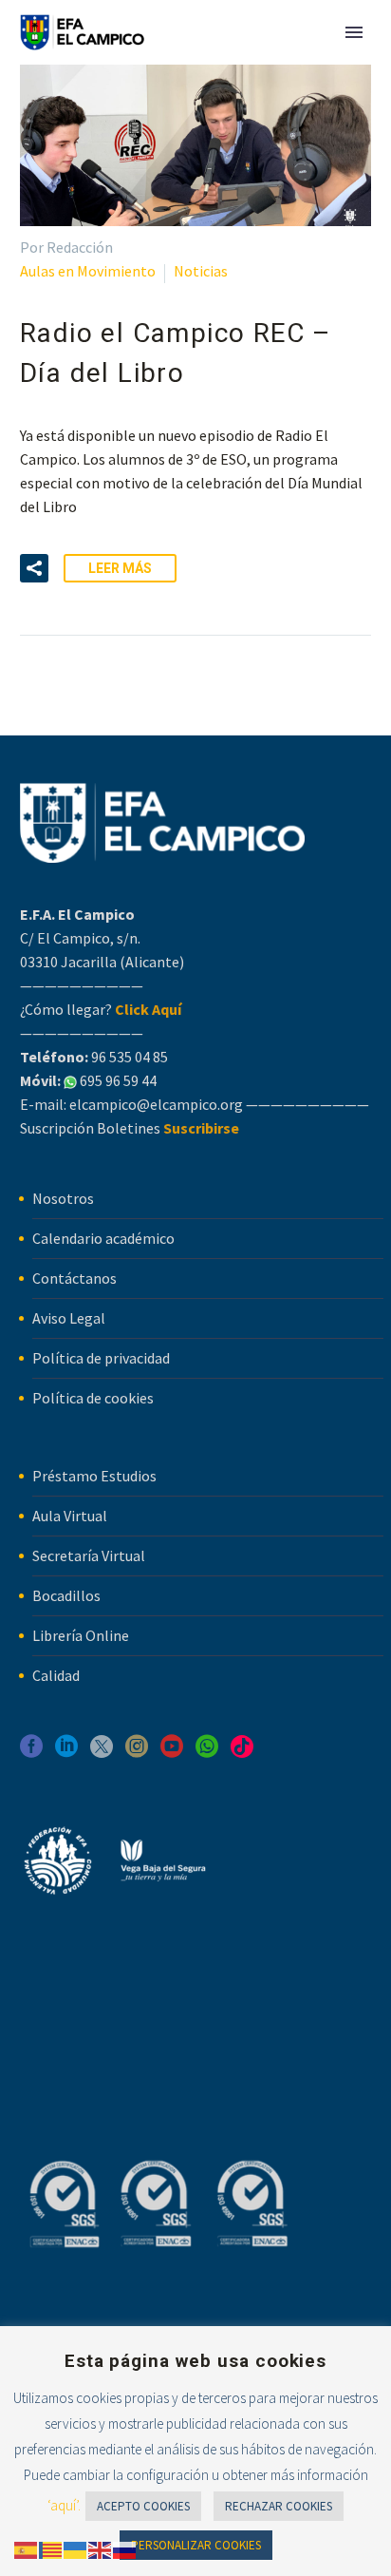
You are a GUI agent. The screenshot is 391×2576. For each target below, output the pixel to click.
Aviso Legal (69, 1318)
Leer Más (120, 568)
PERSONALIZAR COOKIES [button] (196, 2545)
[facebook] (31, 1753)
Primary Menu (354, 32)
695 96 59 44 (117, 1080)
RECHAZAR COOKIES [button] (279, 2506)
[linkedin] (66, 1753)
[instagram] (137, 1753)
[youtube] (172, 1753)
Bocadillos (66, 1595)
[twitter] (102, 1753)
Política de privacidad (101, 1358)
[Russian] (125, 2548)
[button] (34, 568)
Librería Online (81, 1635)
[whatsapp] (207, 1753)
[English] (101, 2548)
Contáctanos (74, 1278)
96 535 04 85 (128, 1057)
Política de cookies (93, 1398)
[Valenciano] (51, 2548)
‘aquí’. (64, 2505)
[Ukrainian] (76, 2548)
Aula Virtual (70, 1516)
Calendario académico (103, 1238)
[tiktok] (242, 1753)
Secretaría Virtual (89, 1555)
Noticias (201, 271)
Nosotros (63, 1198)
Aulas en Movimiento (88, 271)
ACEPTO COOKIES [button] (143, 2506)
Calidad (56, 1675)
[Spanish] (27, 2548)
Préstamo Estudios (94, 1476)
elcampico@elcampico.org (156, 1104)
